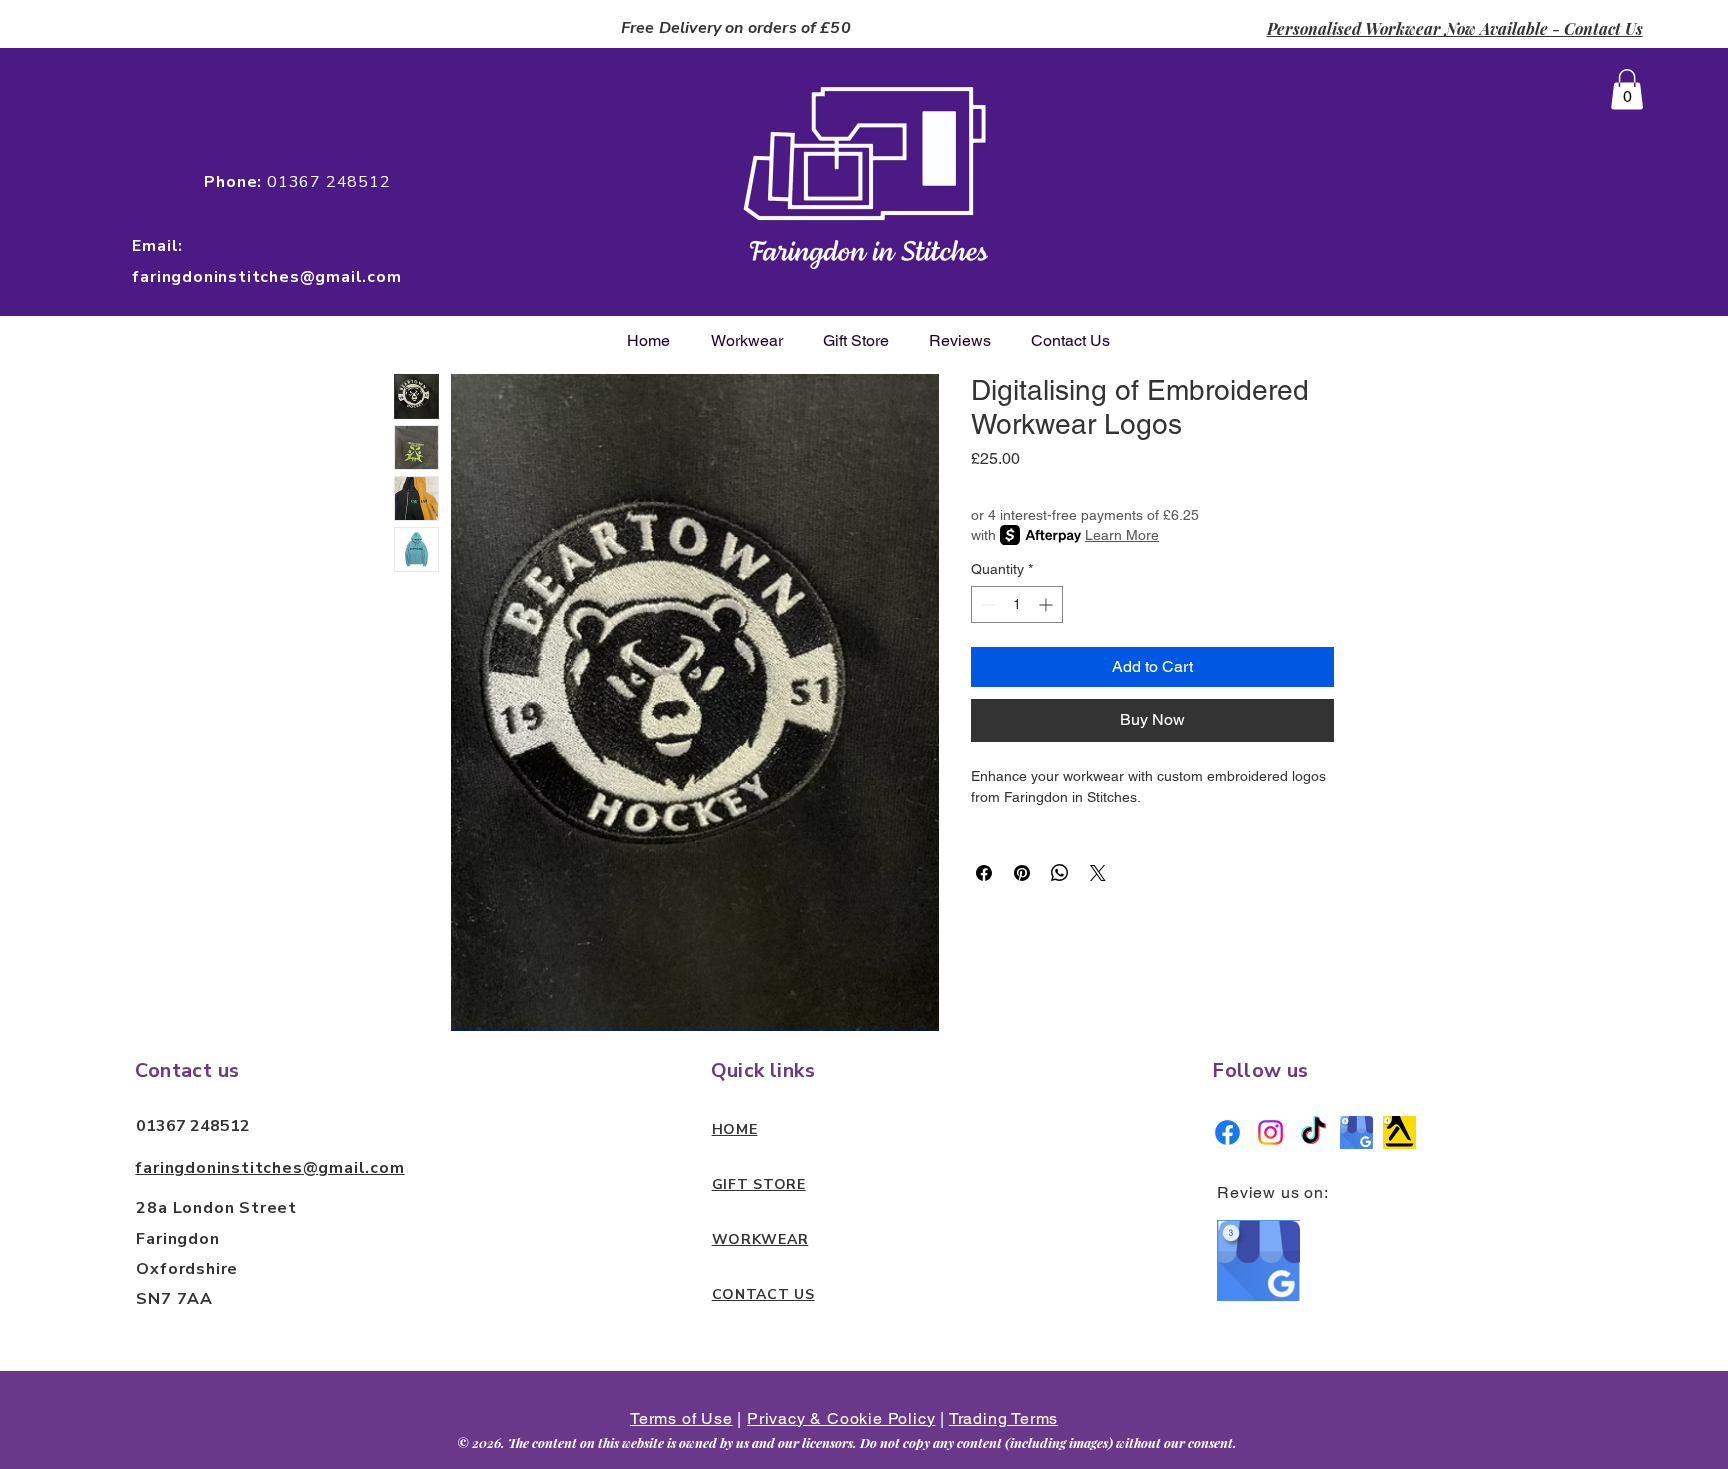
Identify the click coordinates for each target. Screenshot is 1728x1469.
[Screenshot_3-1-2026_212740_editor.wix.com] (1356, 1132)
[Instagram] (1270, 1132)
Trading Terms (1003, 1418)
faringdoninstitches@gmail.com (269, 1168)
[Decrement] (986, 604)
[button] (1627, 89)
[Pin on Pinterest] (1022, 873)
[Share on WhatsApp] (1060, 873)
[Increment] (1047, 604)
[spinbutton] (1017, 604)
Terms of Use (681, 1418)
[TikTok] (1313, 1132)
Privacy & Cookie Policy (841, 1418)
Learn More (1122, 535)
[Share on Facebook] (984, 873)
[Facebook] (1227, 1132)
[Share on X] (1098, 873)
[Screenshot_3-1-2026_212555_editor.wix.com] (1399, 1132)
